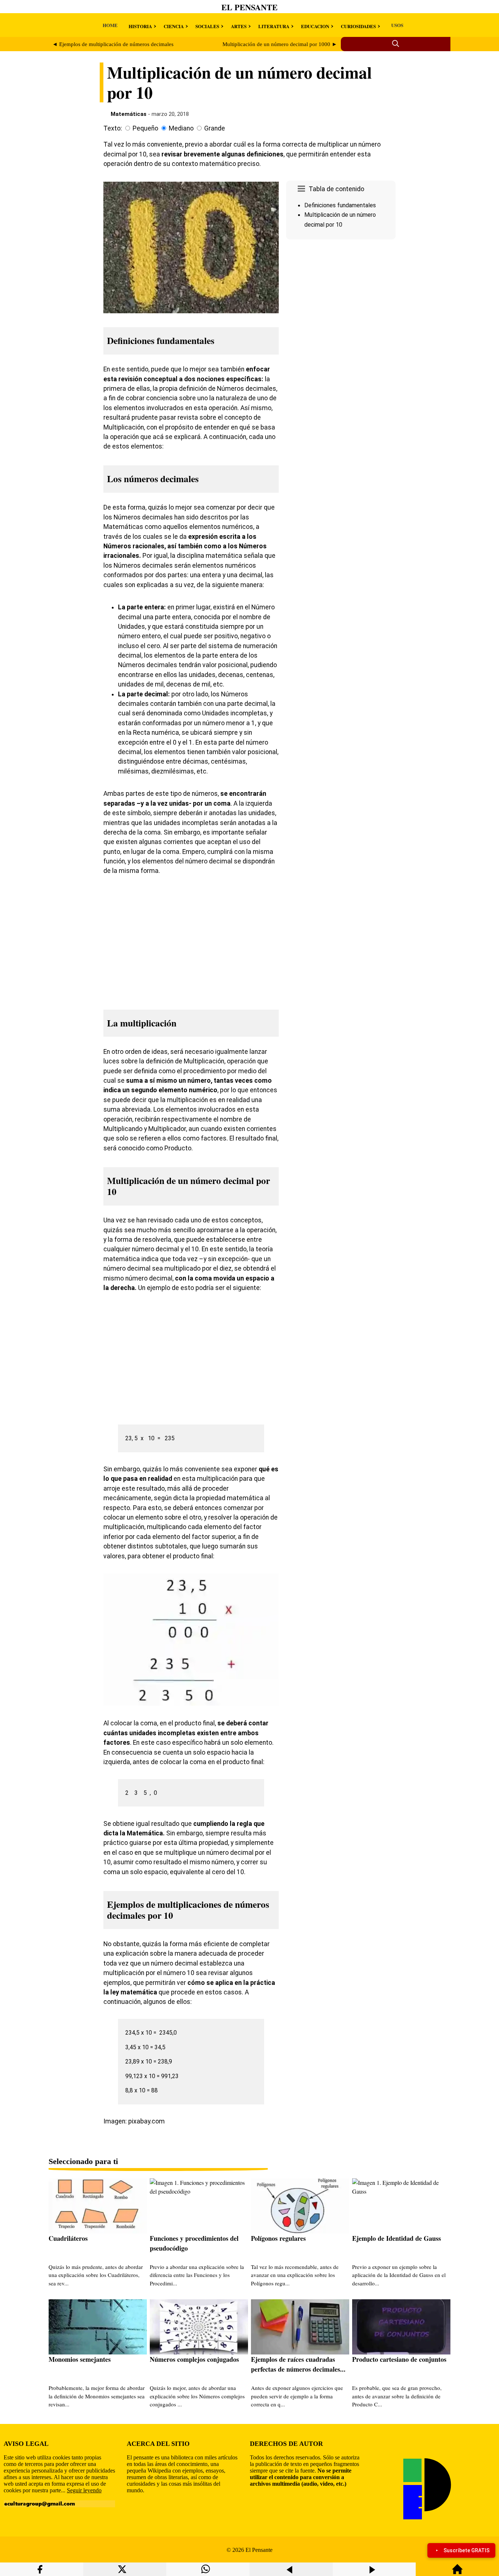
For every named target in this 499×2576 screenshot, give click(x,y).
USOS (397, 25)
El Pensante (249, 7)
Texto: (113, 128)
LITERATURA (274, 26)
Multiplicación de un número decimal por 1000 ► (280, 44)
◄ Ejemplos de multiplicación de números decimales (113, 44)
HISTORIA (140, 26)
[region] (341, 304)
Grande (215, 128)
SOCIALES (207, 26)
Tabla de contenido (336, 189)
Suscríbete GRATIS (466, 2550)
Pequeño (145, 128)
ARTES (239, 26)
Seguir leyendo (84, 2490)
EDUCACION (315, 26)
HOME (110, 25)
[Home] (457, 2573)
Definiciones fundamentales (340, 205)
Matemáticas (129, 114)
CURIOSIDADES (358, 26)
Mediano (181, 128)
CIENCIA (174, 26)
